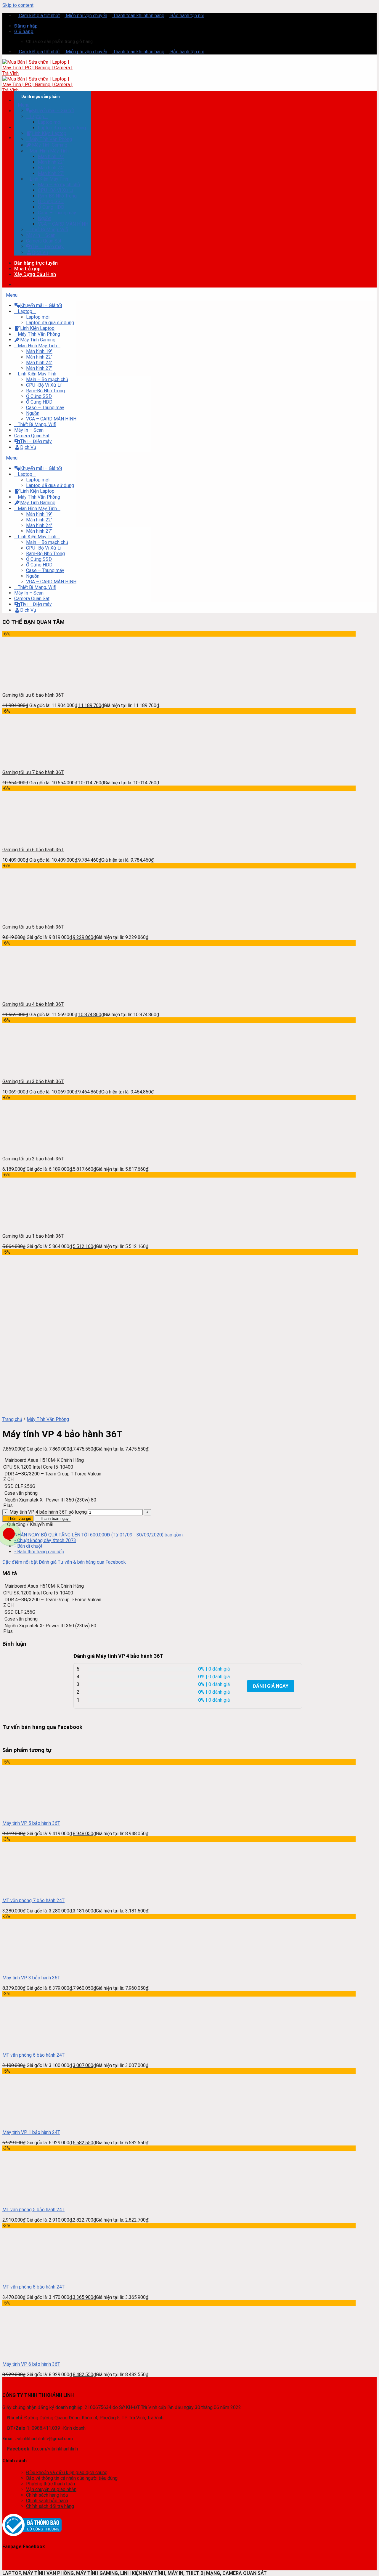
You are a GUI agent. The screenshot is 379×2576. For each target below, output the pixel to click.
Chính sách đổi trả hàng (50, 2506)
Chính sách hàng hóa (47, 2495)
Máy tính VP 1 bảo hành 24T (31, 2132)
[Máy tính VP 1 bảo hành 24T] (27, 2122)
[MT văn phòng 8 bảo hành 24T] (27, 2277)
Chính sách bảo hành (47, 2501)
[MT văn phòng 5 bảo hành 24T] (27, 2199)
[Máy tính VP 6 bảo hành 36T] (27, 2354)
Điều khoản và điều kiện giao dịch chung (67, 2473)
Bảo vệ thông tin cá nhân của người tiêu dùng (72, 2478)
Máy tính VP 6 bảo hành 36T (31, 2364)
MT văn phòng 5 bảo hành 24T (33, 2210)
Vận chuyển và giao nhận (51, 2489)
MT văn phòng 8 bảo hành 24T (33, 2287)
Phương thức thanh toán (50, 2484)
